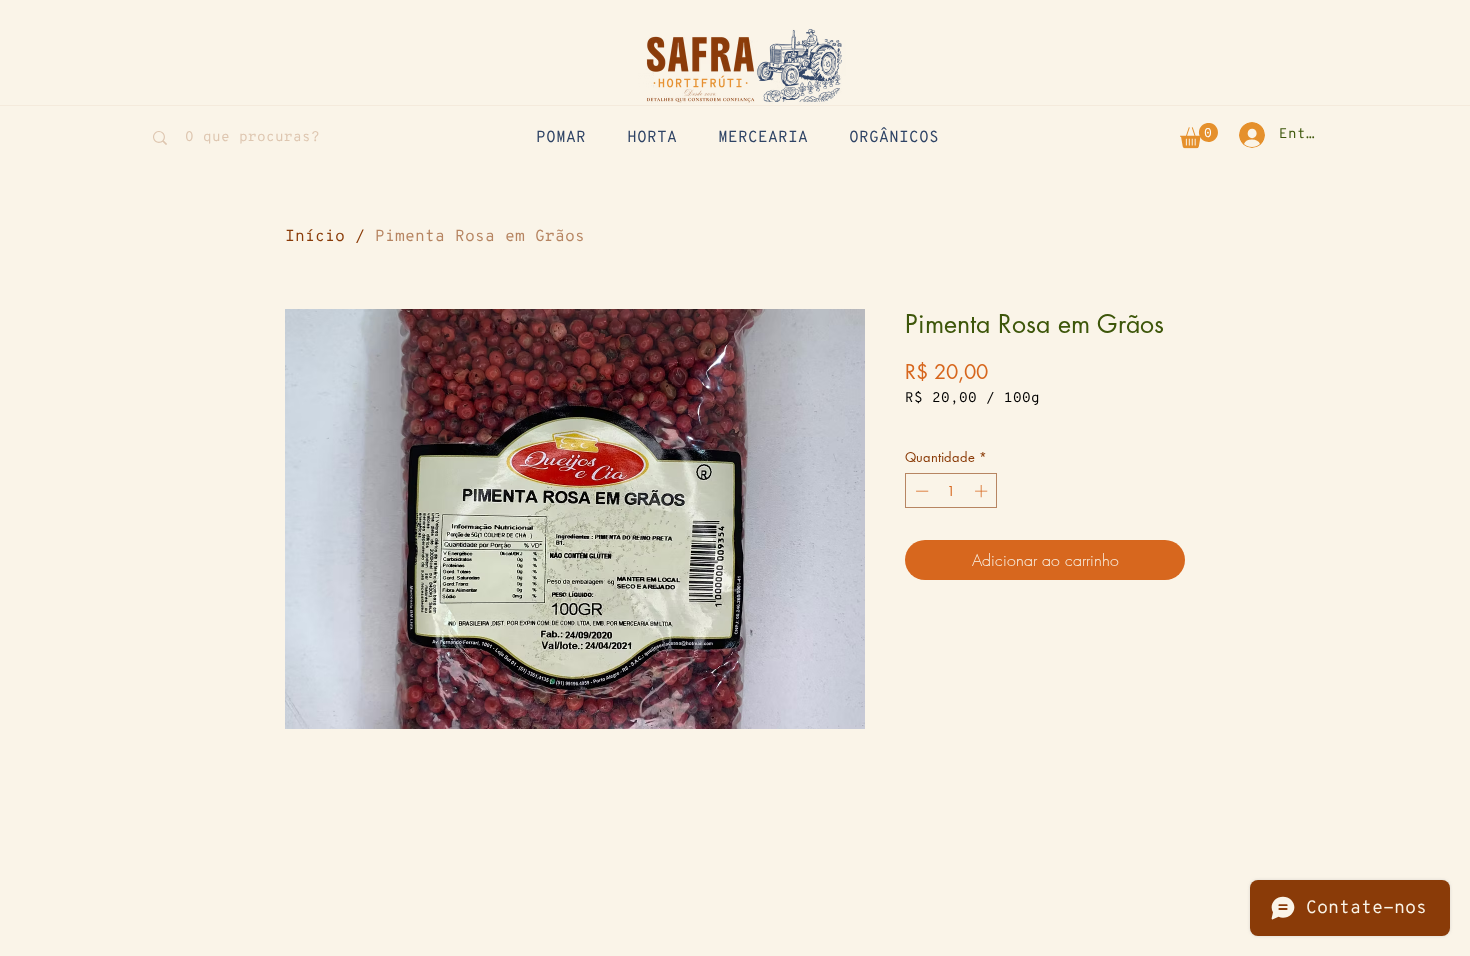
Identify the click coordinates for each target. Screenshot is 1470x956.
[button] (1199, 135)
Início (315, 237)
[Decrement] (920, 491)
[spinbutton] (951, 491)
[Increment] (983, 491)
